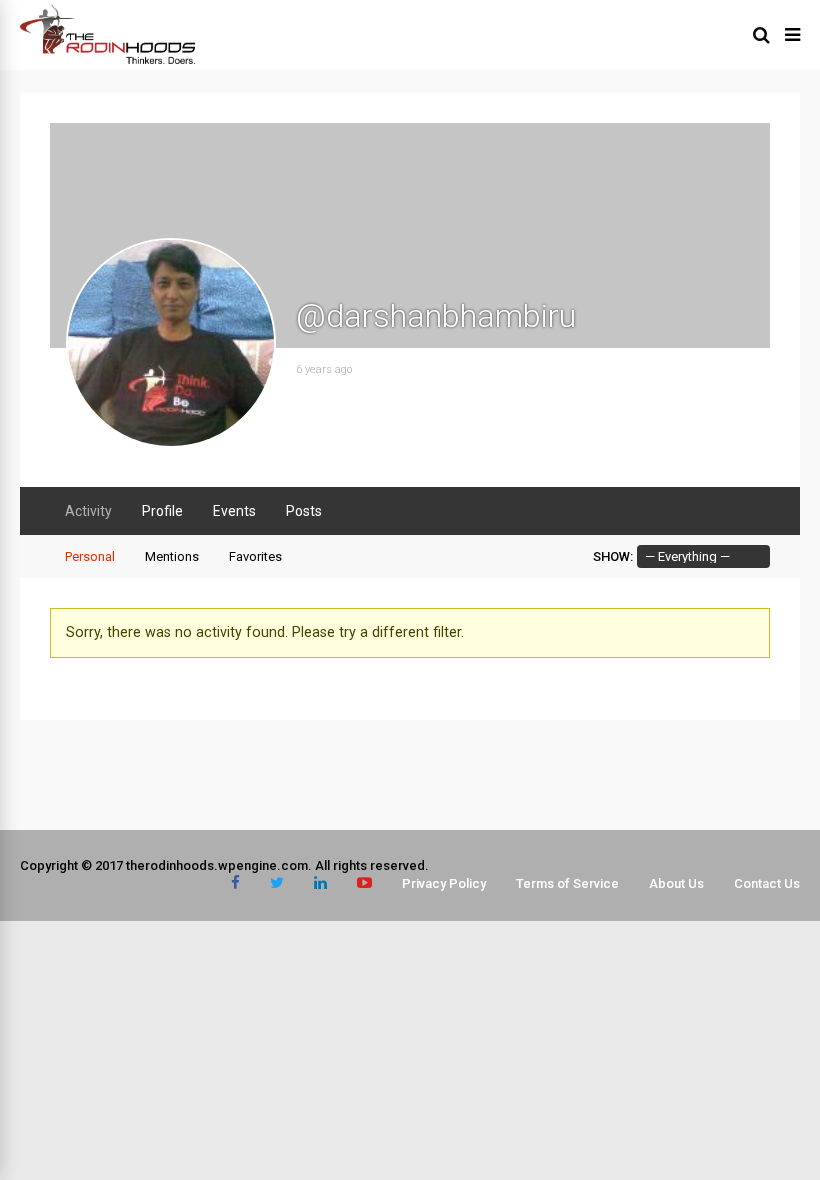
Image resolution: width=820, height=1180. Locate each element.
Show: (613, 556)
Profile (162, 511)
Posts (304, 511)
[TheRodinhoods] (107, 60)
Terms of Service (567, 883)
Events (234, 511)
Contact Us (767, 883)
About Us (676, 883)
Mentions (172, 556)
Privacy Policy (444, 883)
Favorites (255, 556)
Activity (88, 511)
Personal (90, 556)
